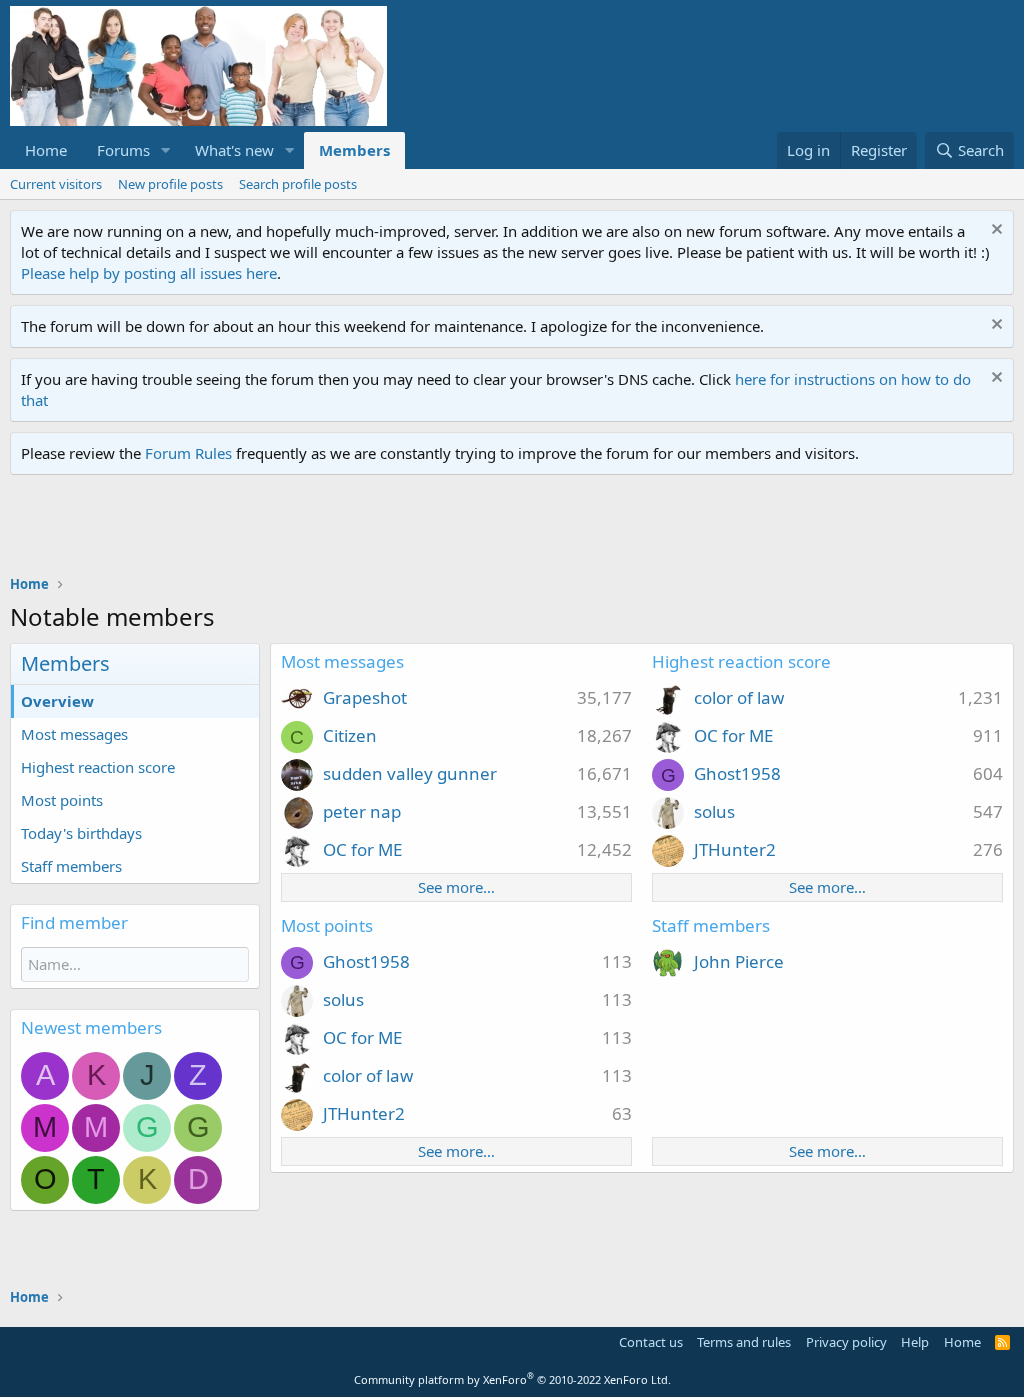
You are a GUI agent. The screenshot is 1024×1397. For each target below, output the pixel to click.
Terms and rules (744, 1342)
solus (714, 811)
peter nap (362, 811)
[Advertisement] (374, 530)
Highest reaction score (98, 767)
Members (354, 150)
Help (915, 1342)
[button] (166, 150)
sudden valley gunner (410, 773)
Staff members (71, 866)
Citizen (350, 735)
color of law (739, 697)
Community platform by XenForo (512, 1379)
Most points (62, 800)
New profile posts (170, 184)
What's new (234, 150)
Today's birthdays (81, 833)
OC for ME (362, 849)
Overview (57, 701)
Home (46, 150)
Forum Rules (188, 453)
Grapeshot (365, 697)
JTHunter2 (735, 849)
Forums (123, 150)
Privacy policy (846, 1342)
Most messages (74, 734)
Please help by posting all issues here (149, 273)
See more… (456, 887)
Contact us (651, 1342)
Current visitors (56, 184)
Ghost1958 (737, 773)
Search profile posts (298, 184)
